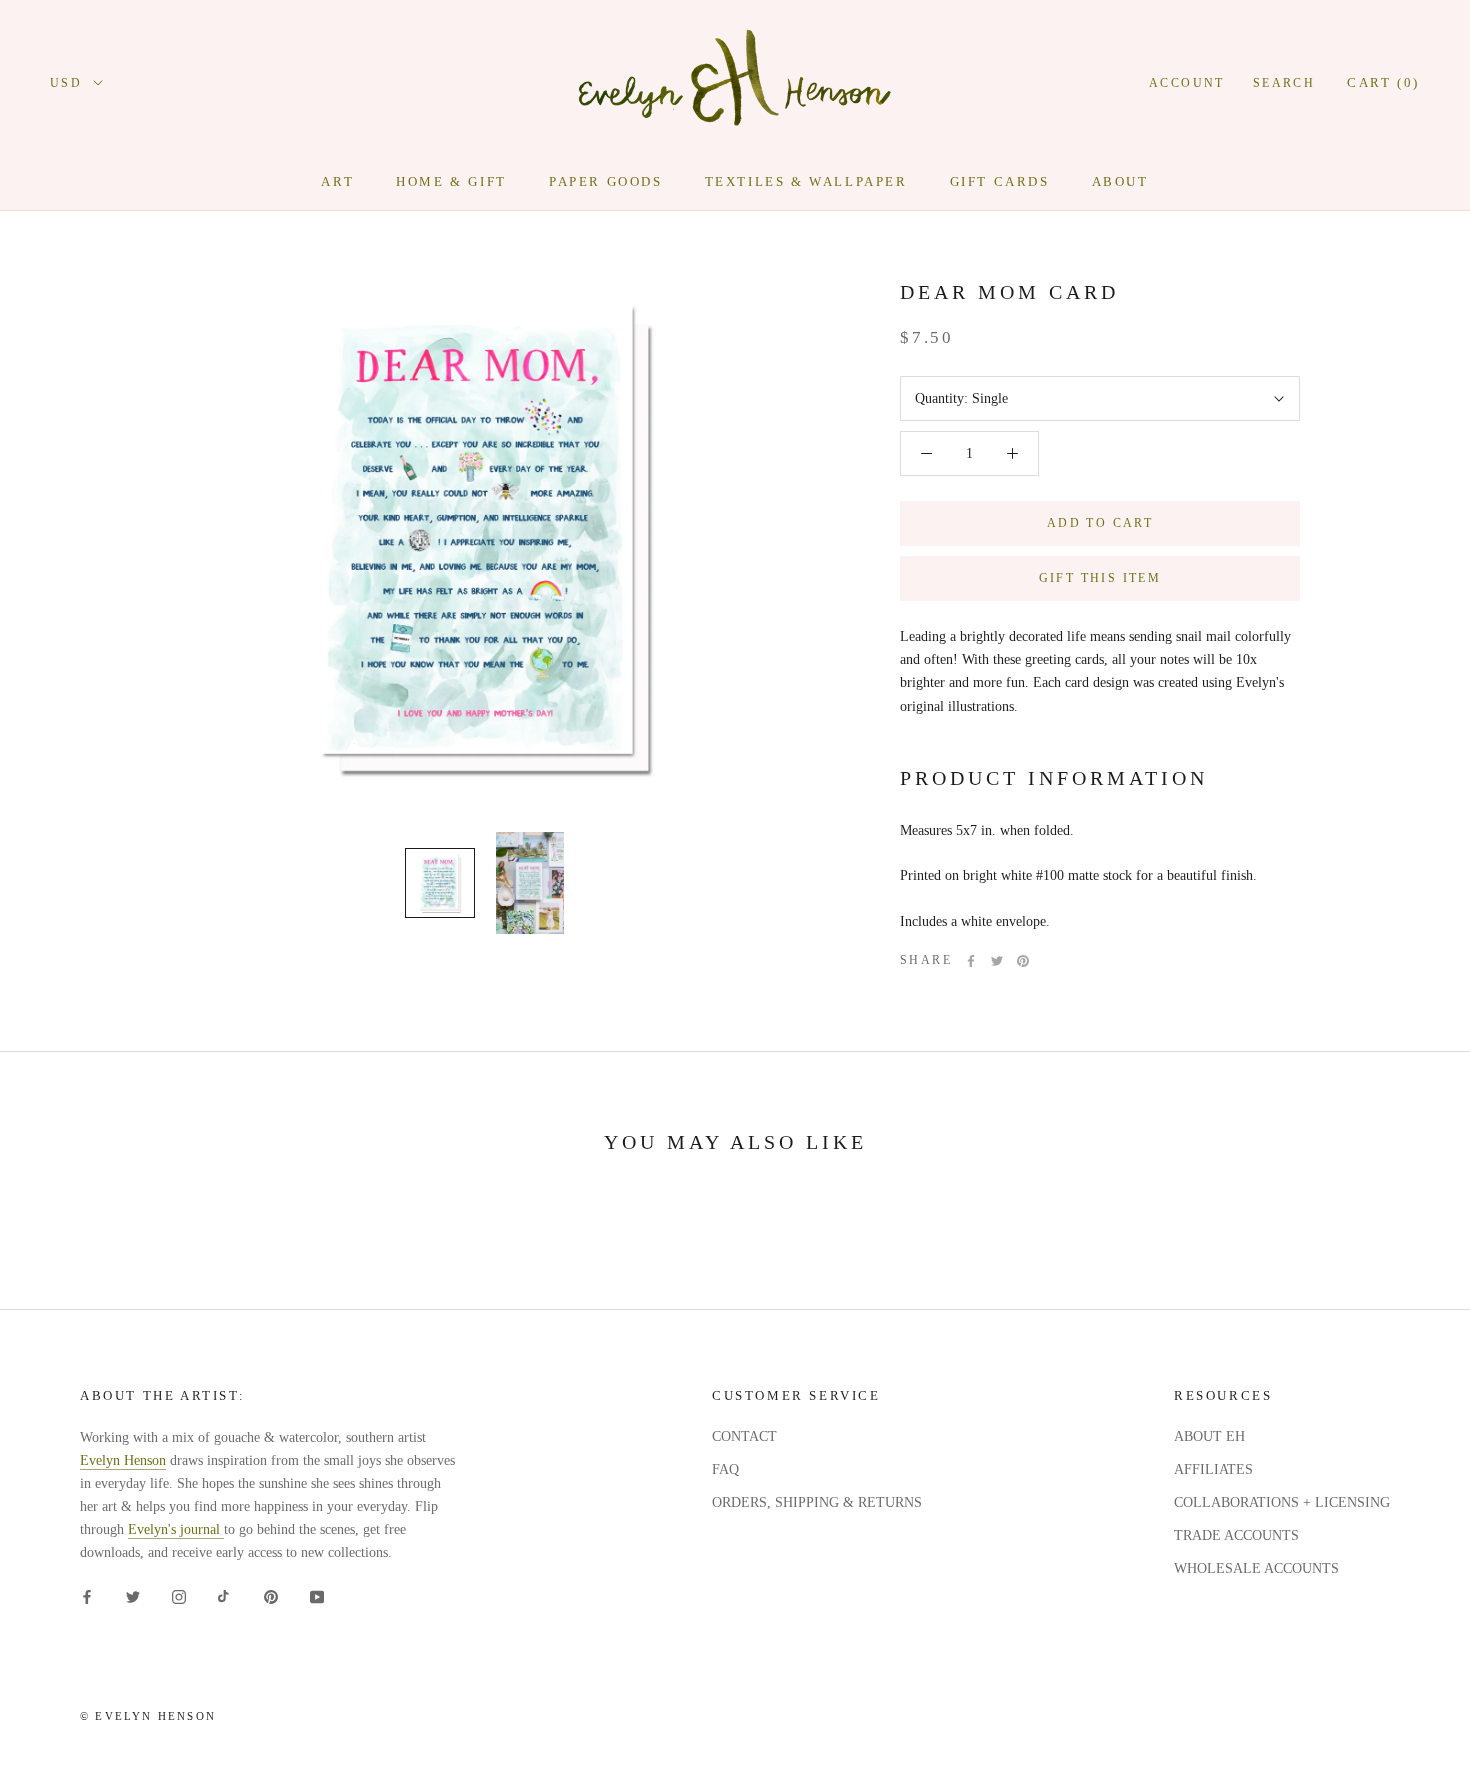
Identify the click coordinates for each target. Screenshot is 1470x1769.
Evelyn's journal (176, 1529)
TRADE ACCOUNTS (1236, 1535)
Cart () (1383, 82)
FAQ (725, 1469)
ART (337, 181)
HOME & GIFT (451, 181)
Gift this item (1100, 578)
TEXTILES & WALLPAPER (806, 181)
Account (1187, 83)
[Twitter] (997, 961)
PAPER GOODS (606, 181)
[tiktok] (225, 1596)
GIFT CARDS (1000, 181)
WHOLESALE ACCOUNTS (1256, 1568)
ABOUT (1120, 181)
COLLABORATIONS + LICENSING (1282, 1502)
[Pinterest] (1023, 961)
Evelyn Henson (123, 1460)
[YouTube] (317, 1596)
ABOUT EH (1209, 1436)
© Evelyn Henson (148, 1716)
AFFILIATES (1213, 1469)
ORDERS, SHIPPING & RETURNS (817, 1502)
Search (1284, 83)
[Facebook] (971, 961)
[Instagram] (179, 1596)
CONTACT (744, 1436)
